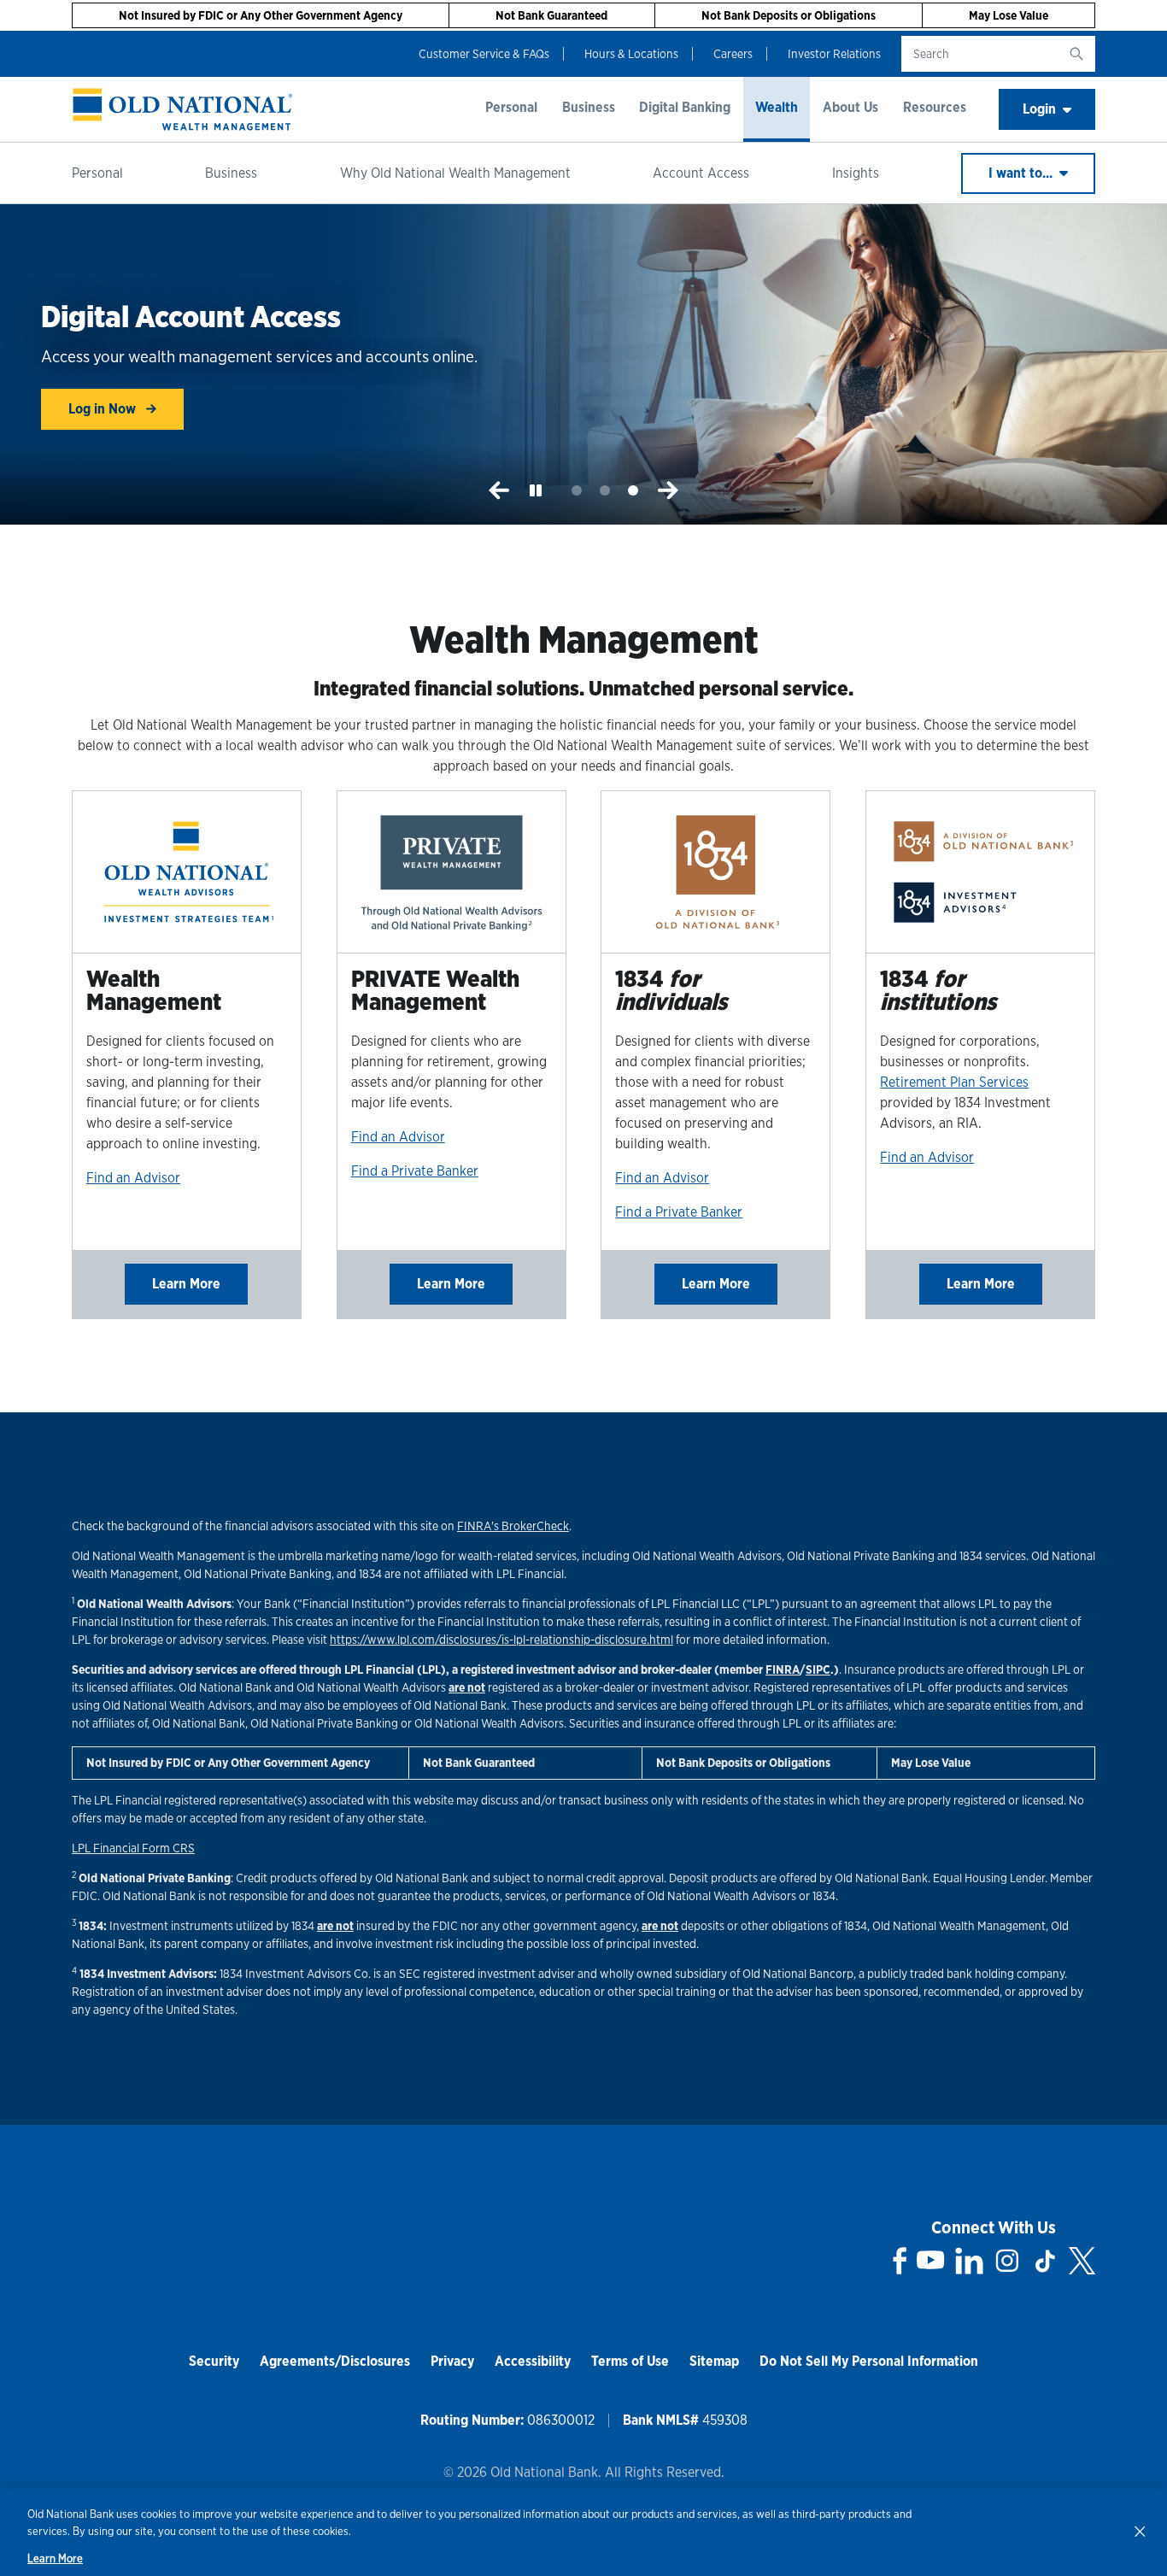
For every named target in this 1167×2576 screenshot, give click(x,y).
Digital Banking (685, 107)
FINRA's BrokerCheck (513, 1526)
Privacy (452, 2361)
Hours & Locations (631, 54)
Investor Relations (834, 54)
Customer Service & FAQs (484, 54)
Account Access (701, 173)
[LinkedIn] (969, 2261)
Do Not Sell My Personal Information (869, 2361)
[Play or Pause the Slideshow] (536, 490)
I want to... (1022, 173)
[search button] (1076, 54)
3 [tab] (633, 491)
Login (1039, 109)
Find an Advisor (133, 1178)
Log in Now (104, 409)
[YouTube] (930, 2261)
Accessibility (533, 2361)
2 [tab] (605, 491)
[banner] (183, 109)
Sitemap (714, 2361)
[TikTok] (1045, 2261)
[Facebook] (900, 2261)
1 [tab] (577, 491)
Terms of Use (630, 2361)
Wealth (777, 107)
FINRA (783, 1669)
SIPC (818, 1669)
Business (589, 107)
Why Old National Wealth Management (455, 173)
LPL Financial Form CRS (133, 1848)
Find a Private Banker (415, 1171)
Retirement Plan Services (954, 1082)
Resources (935, 107)
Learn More (186, 1284)
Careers (733, 54)
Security (214, 2361)
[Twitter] (1082, 2261)
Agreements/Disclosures (335, 2361)
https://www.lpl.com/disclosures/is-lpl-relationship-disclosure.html (501, 1640)
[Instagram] (1007, 2261)
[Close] (1140, 2531)
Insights (856, 173)
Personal (511, 107)
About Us (850, 107)
